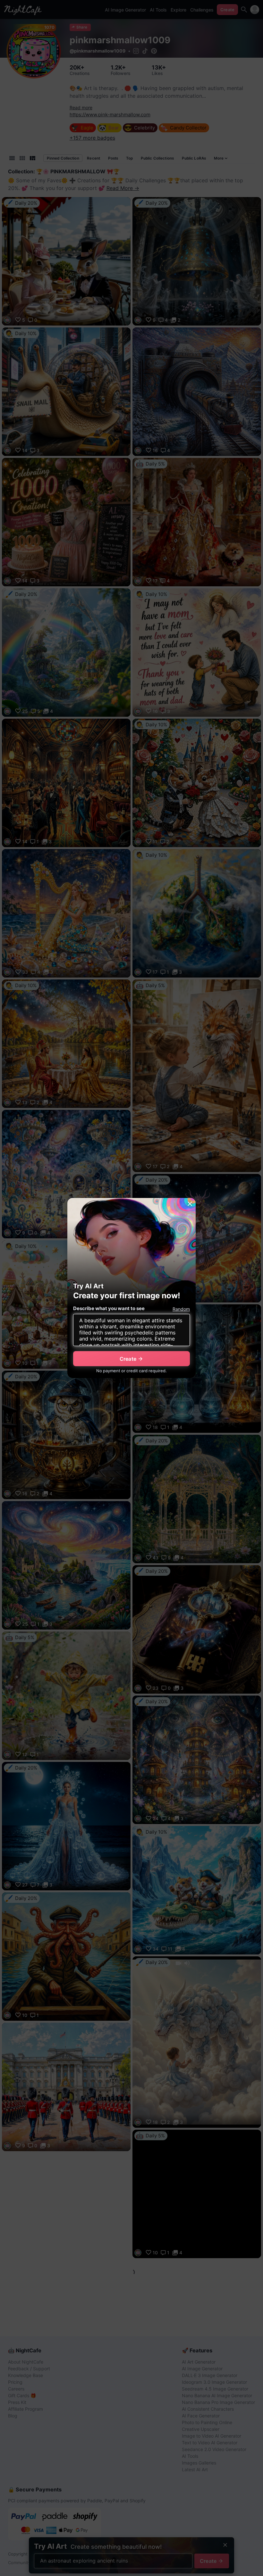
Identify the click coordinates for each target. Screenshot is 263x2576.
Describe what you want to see (109, 1308)
